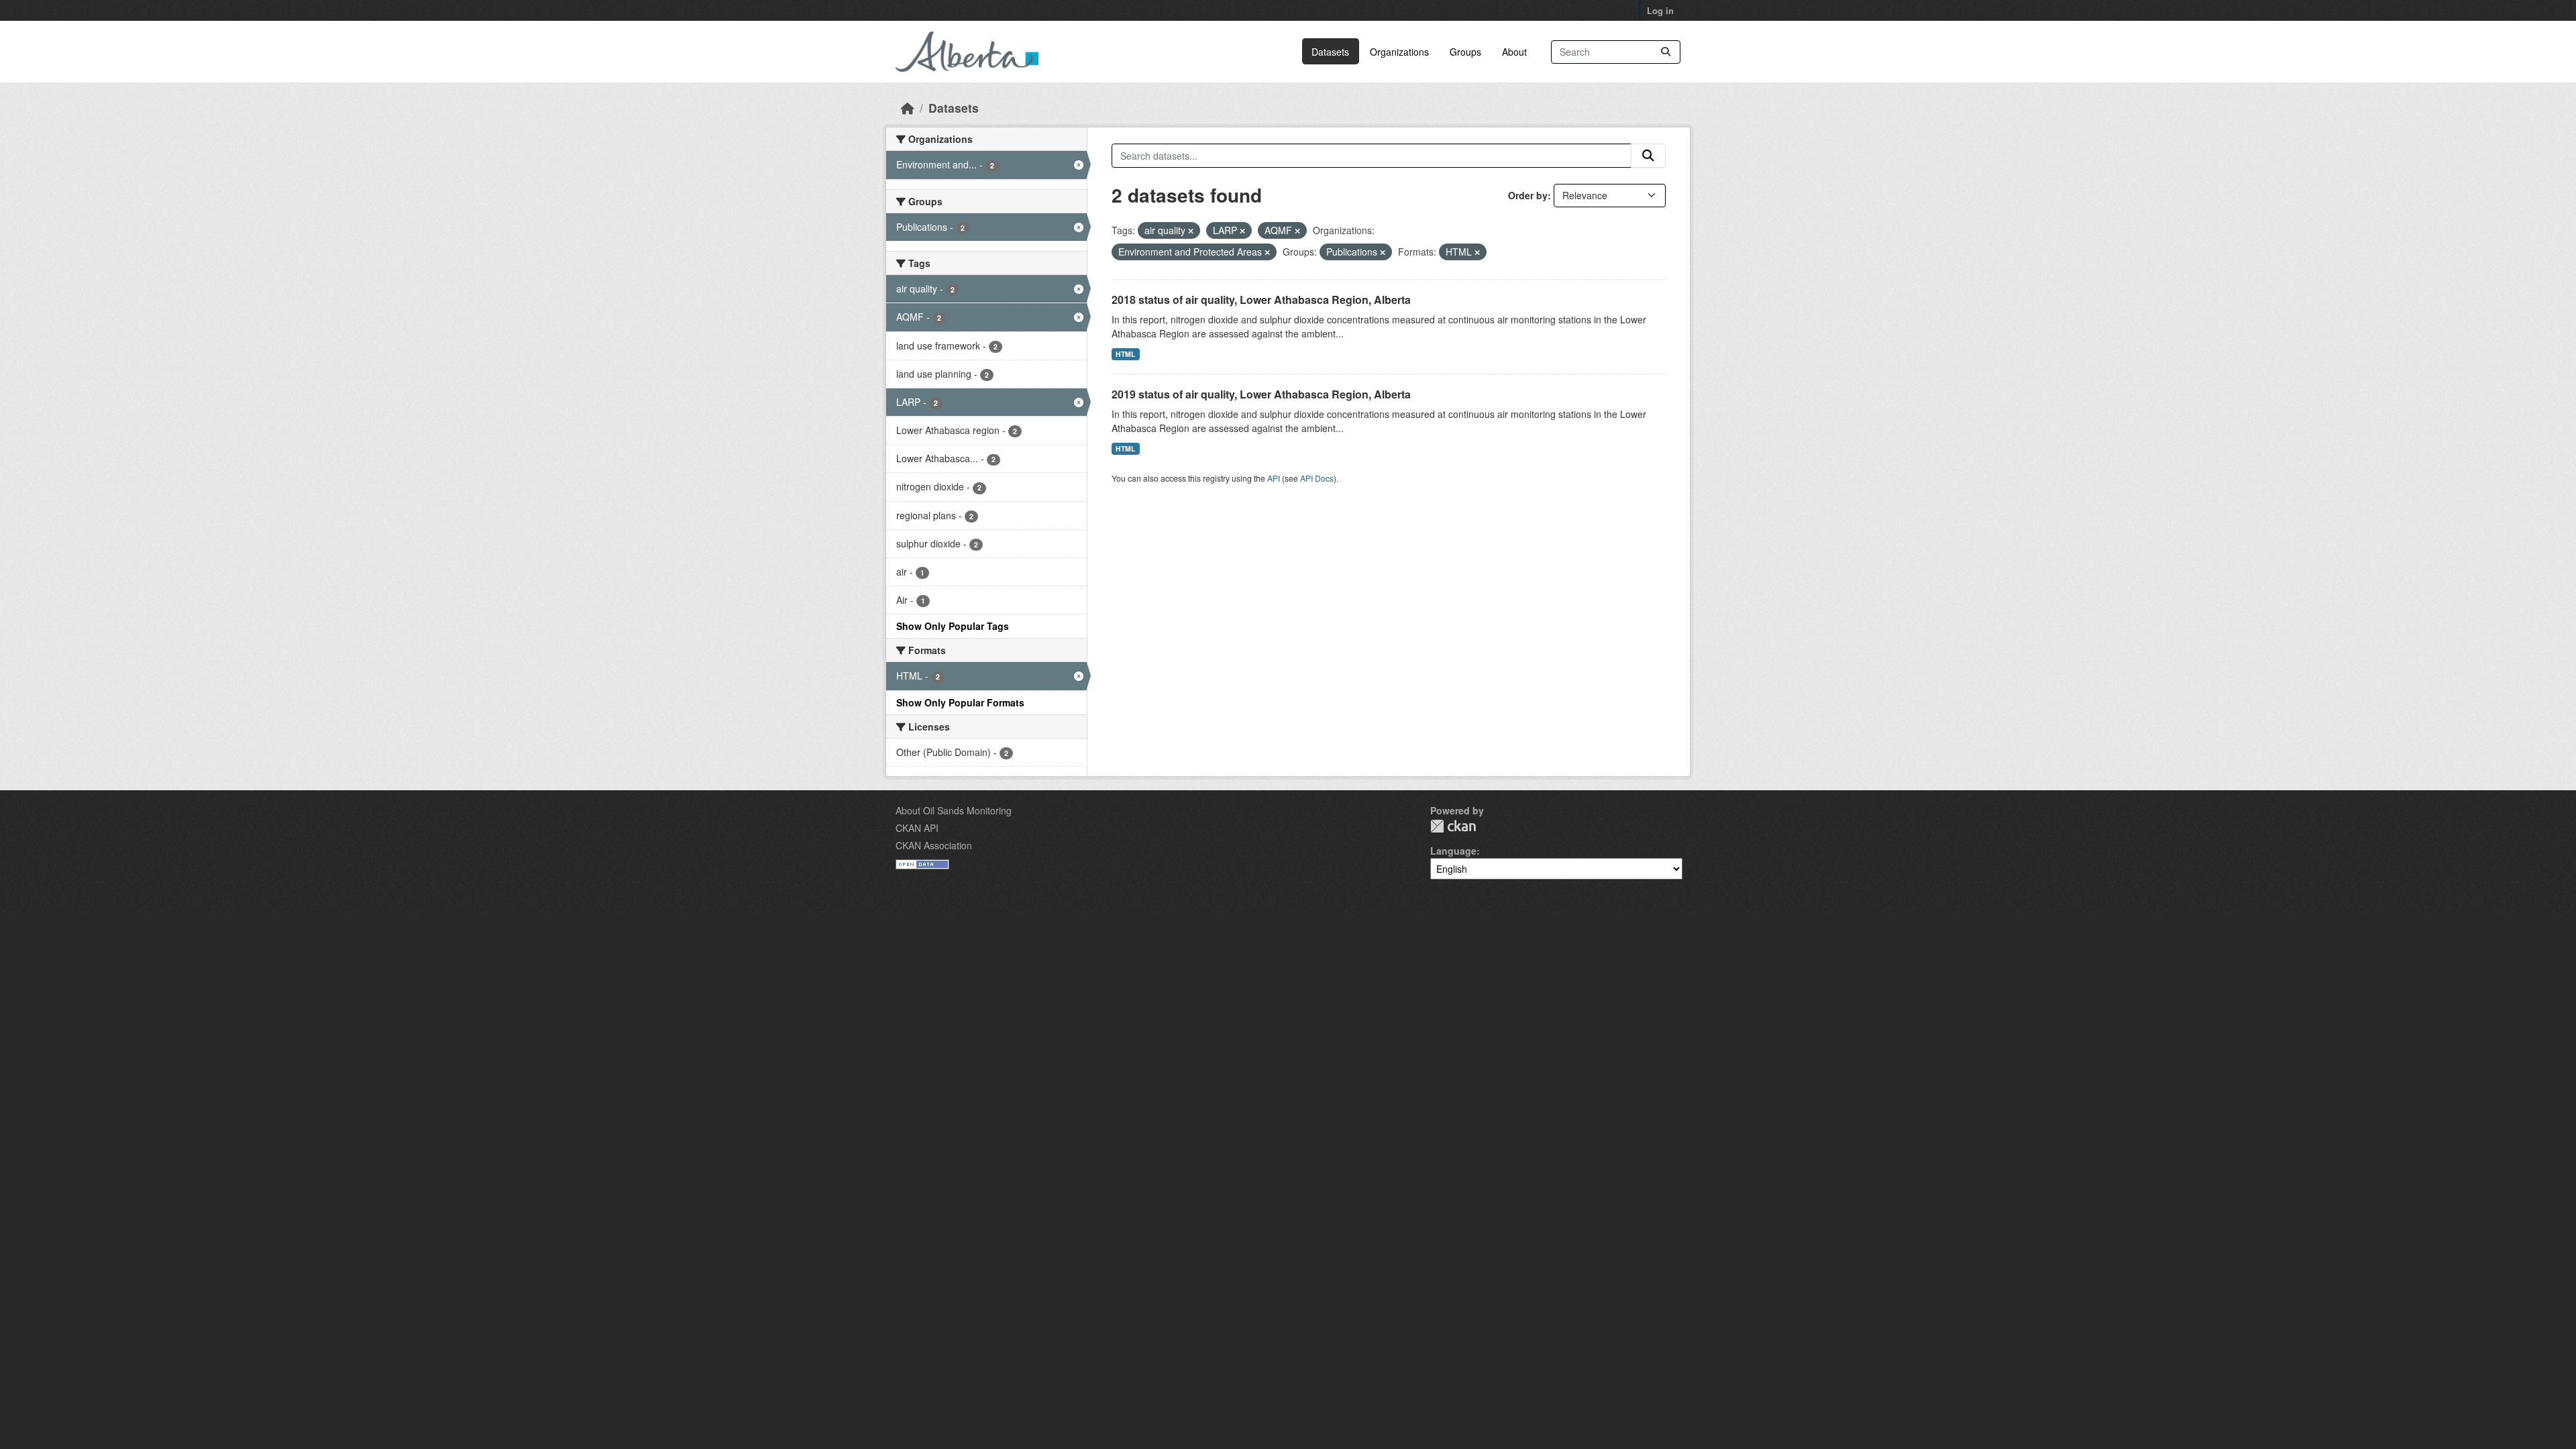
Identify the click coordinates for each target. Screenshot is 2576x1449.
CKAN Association (934, 845)
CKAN (1453, 826)
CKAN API (917, 828)
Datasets (1330, 52)
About (1514, 52)
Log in (1660, 10)
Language (1453, 851)
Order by (1528, 195)
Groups (1465, 52)
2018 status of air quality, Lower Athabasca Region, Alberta (1261, 300)
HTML (1125, 354)
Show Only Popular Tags (953, 626)
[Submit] (1666, 52)
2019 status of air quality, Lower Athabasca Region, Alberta (1261, 394)
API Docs (1317, 478)
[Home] (908, 108)
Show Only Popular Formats (960, 702)
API (1274, 478)
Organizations (1399, 52)
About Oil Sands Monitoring (954, 810)
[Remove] (1191, 231)
